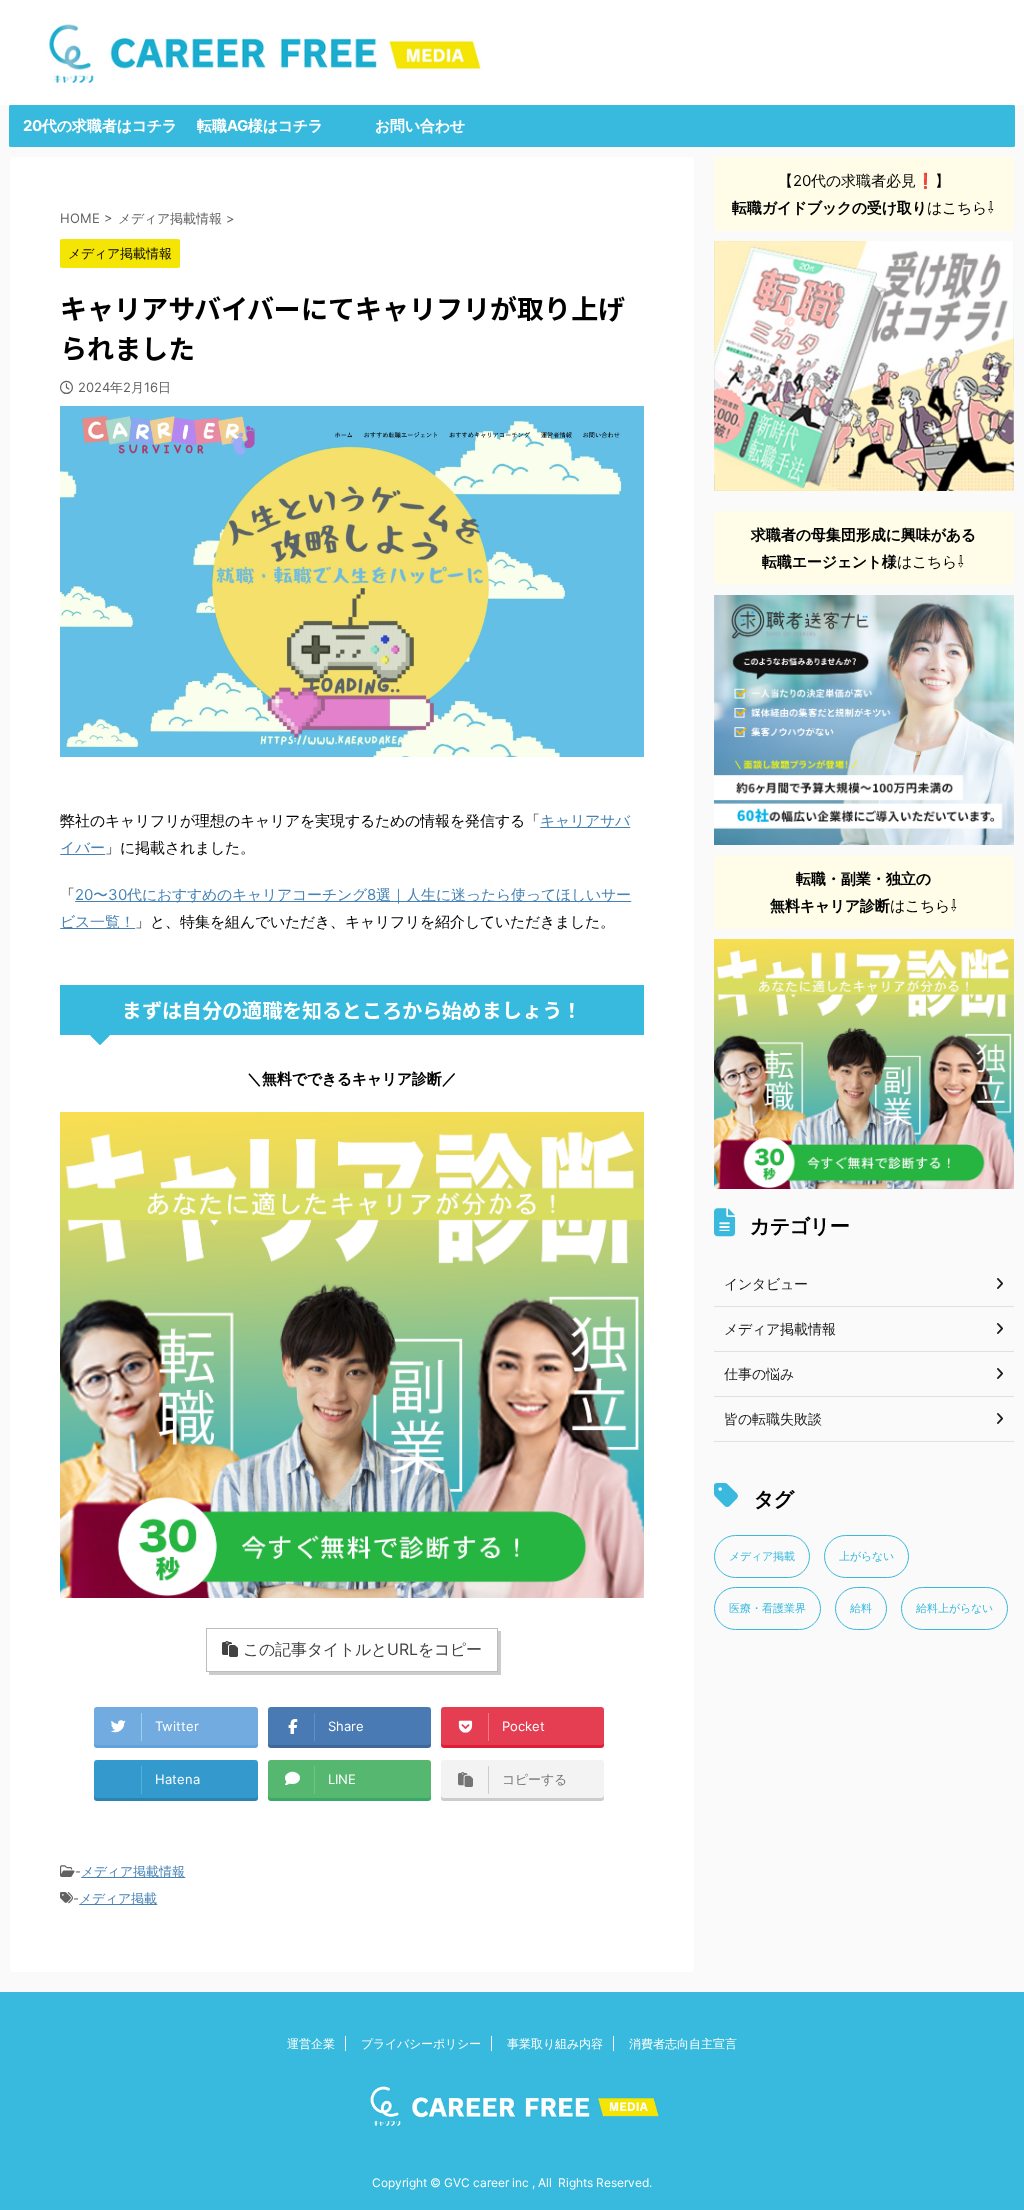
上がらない (866, 1556)
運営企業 (311, 2043)
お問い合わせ (420, 125)
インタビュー (766, 1283)
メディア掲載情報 (133, 1871)
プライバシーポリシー (421, 2043)
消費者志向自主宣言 (683, 2043)
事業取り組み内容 (555, 2043)
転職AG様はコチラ (260, 125)
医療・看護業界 (767, 1608)
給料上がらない (954, 1608)
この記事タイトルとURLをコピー (362, 1649)
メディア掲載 (118, 1898)
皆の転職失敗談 (773, 1418)
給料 (861, 1608)
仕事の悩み (759, 1373)
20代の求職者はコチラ (100, 125)
